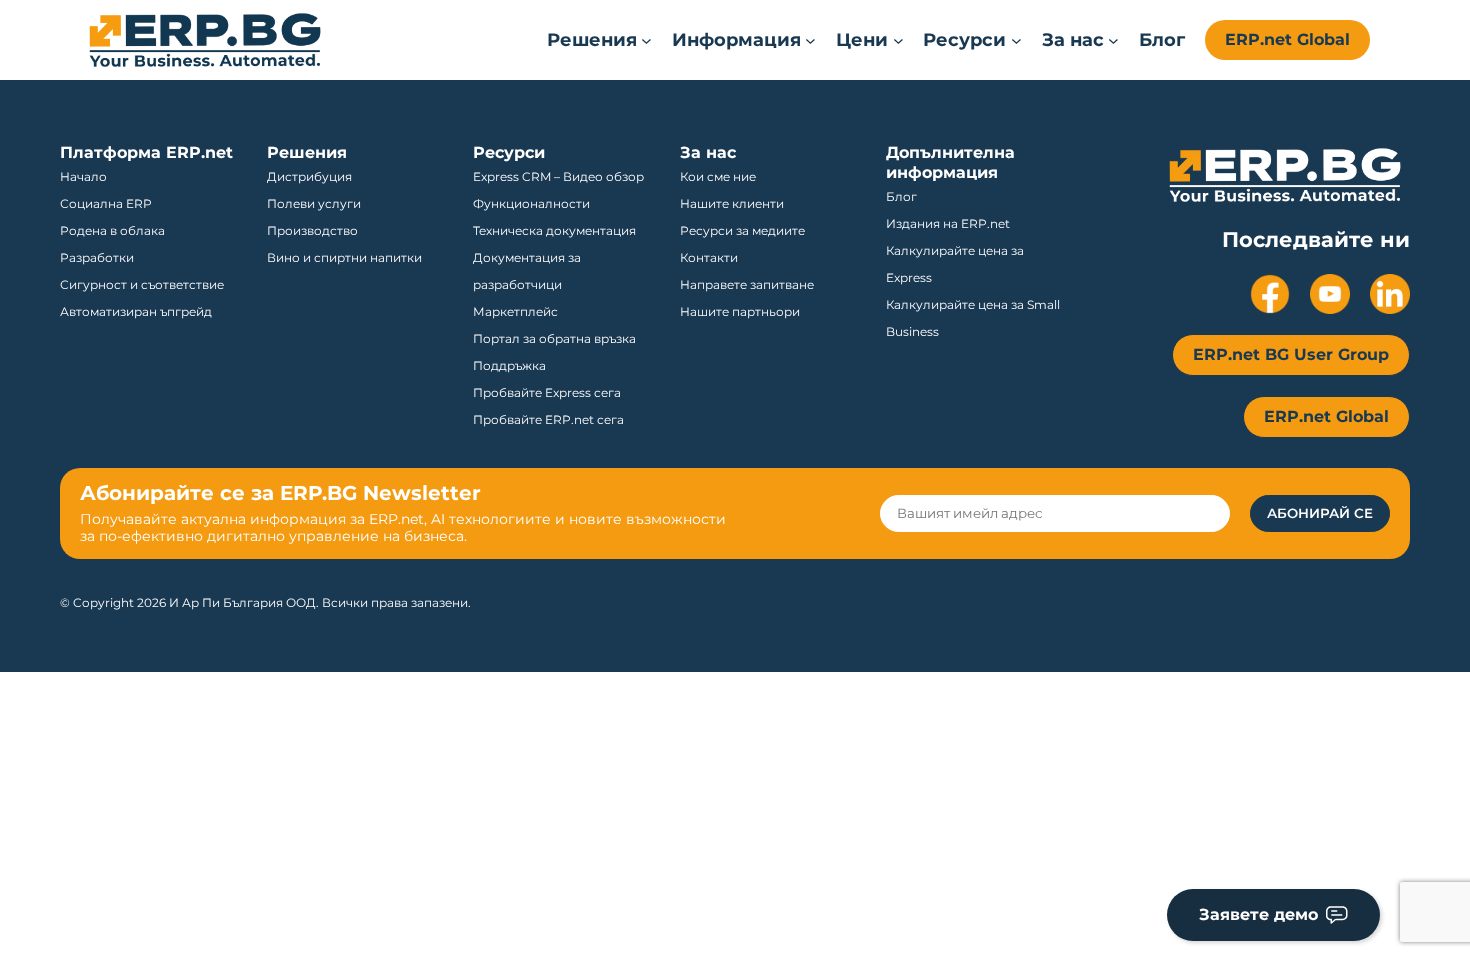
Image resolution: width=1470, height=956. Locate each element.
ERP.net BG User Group (1291, 354)
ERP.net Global (1287, 39)
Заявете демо (1258, 914)
